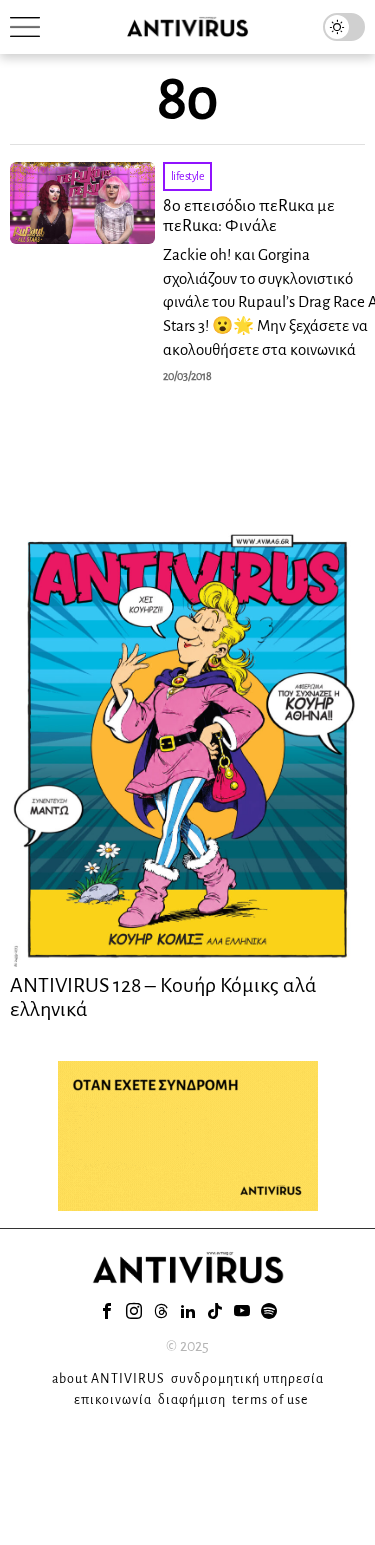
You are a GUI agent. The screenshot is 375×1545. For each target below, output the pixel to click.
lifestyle (188, 176)
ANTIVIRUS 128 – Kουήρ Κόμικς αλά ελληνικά (163, 997)
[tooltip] (107, 1311)
